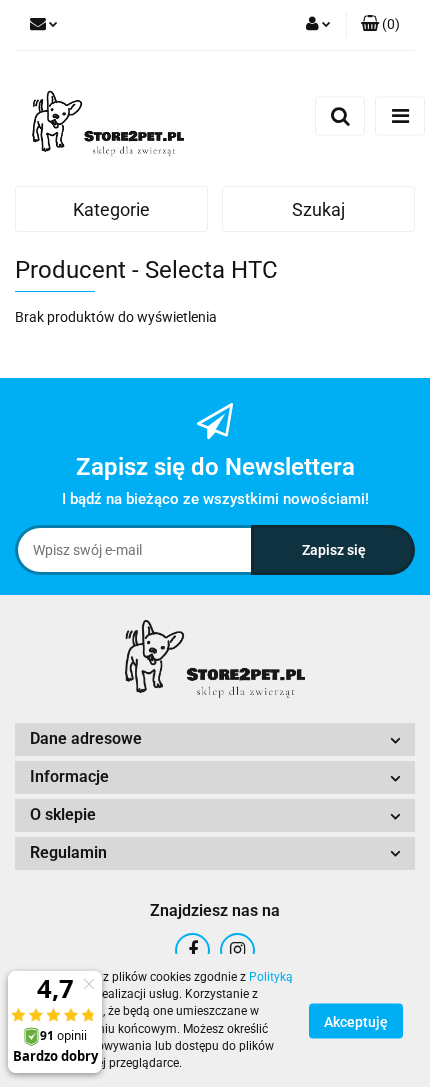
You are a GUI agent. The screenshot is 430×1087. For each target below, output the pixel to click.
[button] (380, 25)
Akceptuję (356, 1021)
